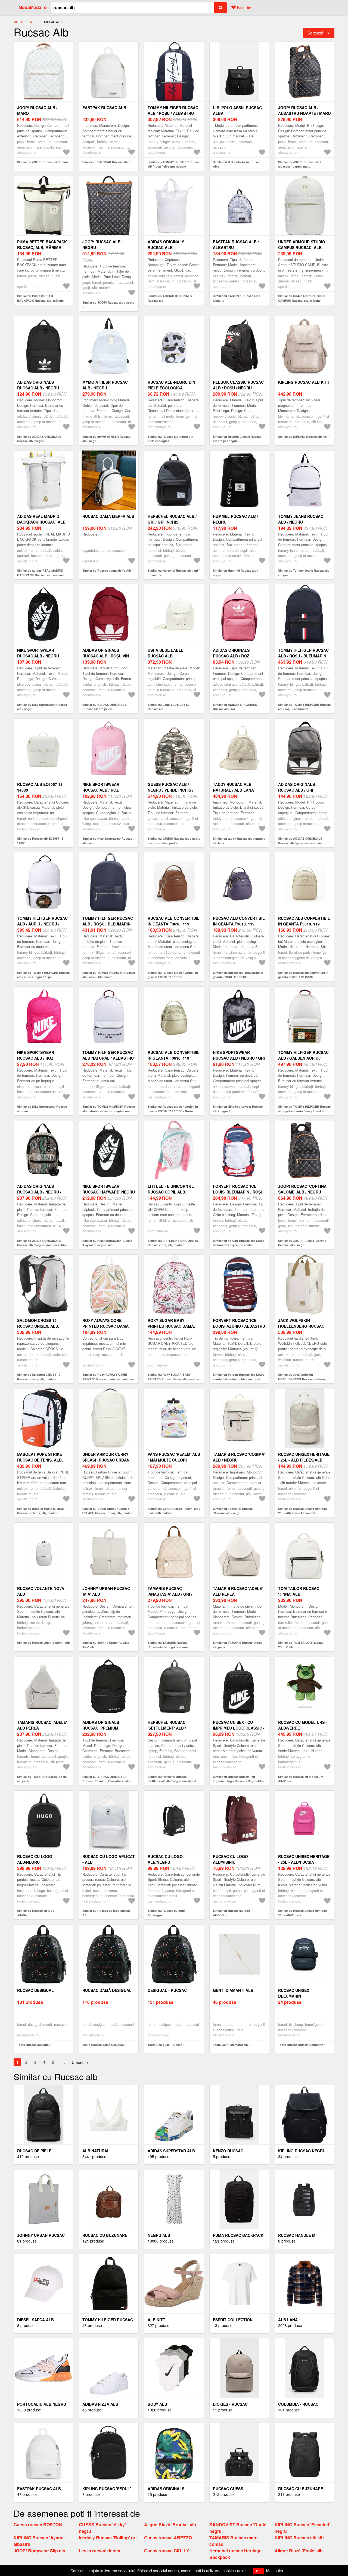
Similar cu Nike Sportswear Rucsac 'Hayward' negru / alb (107, 1243)
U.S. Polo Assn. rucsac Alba (237, 110)
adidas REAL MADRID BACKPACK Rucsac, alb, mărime (42, 522)
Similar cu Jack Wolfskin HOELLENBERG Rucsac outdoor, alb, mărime (302, 1379)
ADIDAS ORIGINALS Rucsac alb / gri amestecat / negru (298, 790)
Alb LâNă (288, 2320)
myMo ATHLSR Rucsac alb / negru (105, 385)
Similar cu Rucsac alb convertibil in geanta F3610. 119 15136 (173, 975)
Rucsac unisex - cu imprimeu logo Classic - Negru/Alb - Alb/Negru (239, 1728)
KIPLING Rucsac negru (302, 2151)
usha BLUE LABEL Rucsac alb (166, 653)
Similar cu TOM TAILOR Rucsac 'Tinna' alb (301, 1645)
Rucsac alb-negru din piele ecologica (171, 385)
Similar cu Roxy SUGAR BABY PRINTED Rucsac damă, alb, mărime (173, 1377)
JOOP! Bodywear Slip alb (39, 2551)
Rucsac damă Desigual (107, 1990)
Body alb (157, 2404)
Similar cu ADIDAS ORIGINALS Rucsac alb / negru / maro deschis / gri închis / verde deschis (42, 1245)
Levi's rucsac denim (100, 2551)
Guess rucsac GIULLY (167, 2551)
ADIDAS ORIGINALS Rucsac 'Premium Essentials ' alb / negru (108, 1728)
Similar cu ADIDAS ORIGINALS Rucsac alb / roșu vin (104, 707)
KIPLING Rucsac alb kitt (304, 382)
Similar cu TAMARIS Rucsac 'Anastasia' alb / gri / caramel (168, 1645)
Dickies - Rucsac (230, 2404)
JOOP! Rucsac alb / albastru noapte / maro (304, 110)
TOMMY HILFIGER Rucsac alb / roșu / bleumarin (303, 653)
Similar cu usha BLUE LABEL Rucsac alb (169, 707)
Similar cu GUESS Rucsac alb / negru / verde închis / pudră (174, 841)
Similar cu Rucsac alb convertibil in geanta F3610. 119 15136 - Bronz (173, 1109)
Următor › (80, 2062)
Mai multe (275, 2571)
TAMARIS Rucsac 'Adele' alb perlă (238, 1591)
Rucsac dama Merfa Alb (108, 516)
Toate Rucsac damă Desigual (103, 2045)
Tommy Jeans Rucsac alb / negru (301, 519)
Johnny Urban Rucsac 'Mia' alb (106, 1591)
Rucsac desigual (35, 1990)
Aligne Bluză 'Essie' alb (299, 2551)
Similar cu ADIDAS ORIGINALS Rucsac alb (170, 298)
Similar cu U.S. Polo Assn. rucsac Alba (237, 164)
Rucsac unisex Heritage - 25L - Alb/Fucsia (304, 1859)
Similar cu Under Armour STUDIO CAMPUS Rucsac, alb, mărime (302, 298)
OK (258, 2571)
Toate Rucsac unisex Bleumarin (301, 2045)
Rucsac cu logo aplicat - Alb (109, 1859)
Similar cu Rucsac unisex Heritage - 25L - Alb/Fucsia (303, 1913)
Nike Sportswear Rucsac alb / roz (101, 787)
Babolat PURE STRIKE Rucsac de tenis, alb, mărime (40, 1460)
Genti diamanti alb (233, 1990)
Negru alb (159, 2235)
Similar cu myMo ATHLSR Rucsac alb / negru (106, 439)
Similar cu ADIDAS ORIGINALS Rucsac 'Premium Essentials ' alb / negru (107, 1781)
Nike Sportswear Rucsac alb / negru (38, 653)
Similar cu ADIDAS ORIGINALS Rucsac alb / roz (235, 707)
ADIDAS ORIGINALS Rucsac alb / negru (38, 385)
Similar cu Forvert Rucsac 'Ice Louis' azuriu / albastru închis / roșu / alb (239, 1377)
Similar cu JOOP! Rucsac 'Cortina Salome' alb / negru (302, 1243)
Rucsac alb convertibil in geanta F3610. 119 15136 (174, 924)
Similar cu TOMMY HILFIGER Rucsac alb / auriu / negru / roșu (43, 975)
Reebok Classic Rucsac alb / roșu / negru (238, 385)
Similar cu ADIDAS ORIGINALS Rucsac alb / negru (39, 439)
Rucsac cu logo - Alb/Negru (36, 1859)
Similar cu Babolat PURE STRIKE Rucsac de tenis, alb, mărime (41, 1511)
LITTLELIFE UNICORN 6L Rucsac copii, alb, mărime (171, 1192)
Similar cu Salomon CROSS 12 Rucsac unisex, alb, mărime (39, 1377)
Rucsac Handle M (297, 2235)
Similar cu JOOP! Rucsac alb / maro (43, 162)
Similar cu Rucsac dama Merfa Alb (107, 570)
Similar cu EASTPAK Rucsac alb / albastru (236, 298)
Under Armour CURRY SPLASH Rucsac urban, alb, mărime (106, 1460)
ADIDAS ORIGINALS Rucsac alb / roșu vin (106, 653)
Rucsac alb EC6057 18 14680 (40, 787)
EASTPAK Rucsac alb (104, 108)
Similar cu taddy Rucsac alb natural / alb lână (239, 841)
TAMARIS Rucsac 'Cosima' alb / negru (239, 1457)
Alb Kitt (156, 2320)
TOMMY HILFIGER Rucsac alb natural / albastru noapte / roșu (108, 1058)
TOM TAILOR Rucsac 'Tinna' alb (299, 1591)
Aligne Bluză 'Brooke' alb (170, 2525)
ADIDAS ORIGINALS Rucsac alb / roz (231, 653)
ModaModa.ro (33, 7)
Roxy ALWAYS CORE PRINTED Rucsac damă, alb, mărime (106, 1326)
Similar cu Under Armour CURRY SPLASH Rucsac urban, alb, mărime (108, 1511)
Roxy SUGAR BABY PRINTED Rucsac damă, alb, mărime (171, 1326)
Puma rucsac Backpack (238, 2235)
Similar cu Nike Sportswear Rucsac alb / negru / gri (238, 1109)
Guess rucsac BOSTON (38, 2525)
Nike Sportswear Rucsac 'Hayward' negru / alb (109, 1192)
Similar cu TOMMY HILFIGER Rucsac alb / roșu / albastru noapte (174, 164)
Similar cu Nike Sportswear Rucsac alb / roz (107, 841)
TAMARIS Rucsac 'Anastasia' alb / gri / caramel (170, 1594)
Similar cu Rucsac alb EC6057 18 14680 (40, 841)
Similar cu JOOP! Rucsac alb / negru (108, 302)
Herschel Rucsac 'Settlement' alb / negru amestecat (167, 1728)
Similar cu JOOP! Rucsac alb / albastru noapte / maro (299, 164)
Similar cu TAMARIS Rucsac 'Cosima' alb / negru (233, 1511)
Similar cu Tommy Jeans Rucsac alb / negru (304, 573)
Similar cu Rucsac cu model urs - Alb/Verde (302, 1779)
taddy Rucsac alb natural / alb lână (233, 787)
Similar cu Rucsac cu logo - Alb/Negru (37, 1913)
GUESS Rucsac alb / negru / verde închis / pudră (170, 790)
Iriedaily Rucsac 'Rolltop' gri (108, 2538)
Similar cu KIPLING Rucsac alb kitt (303, 437)
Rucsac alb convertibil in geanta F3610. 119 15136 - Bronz (174, 1058)
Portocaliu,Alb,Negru (42, 2404)
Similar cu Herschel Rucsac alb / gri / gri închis (174, 573)
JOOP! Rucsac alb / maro (37, 110)
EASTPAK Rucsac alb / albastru (236, 245)
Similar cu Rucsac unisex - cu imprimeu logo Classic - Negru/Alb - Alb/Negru (238, 1781)
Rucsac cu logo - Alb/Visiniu (232, 1859)
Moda (18, 22)
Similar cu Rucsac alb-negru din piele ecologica (170, 439)
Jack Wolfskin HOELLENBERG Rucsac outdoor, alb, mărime (302, 1326)
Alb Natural (96, 2151)
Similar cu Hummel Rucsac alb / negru (235, 573)
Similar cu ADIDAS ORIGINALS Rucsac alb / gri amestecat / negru (302, 841)
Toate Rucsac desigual (33, 2045)
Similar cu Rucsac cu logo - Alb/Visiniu (232, 1913)
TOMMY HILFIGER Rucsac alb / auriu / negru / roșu (42, 924)
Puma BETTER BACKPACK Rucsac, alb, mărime (42, 245)
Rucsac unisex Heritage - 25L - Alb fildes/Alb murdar (304, 1460)
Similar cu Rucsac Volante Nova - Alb (43, 1643)
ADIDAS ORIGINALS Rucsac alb (166, 245)
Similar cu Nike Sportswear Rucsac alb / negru (42, 707)
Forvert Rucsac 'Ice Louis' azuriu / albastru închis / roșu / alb (239, 1326)
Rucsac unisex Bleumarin (294, 1993)
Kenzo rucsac (228, 2151)
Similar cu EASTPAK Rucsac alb (105, 162)
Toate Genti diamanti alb (230, 2045)
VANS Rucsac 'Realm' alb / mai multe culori (174, 1457)
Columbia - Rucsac (298, 2404)
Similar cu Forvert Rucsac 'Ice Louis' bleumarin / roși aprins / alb (239, 1243)
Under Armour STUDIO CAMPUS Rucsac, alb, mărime (302, 247)
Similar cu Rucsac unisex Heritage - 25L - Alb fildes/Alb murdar (303, 1511)
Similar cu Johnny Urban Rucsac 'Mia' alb (106, 1645)
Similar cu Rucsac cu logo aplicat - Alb (107, 1913)
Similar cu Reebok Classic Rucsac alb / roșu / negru (237, 439)
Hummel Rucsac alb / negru (235, 519)
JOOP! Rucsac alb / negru (102, 245)
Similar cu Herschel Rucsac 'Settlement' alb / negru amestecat (172, 1779)
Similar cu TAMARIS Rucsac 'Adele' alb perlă (238, 1645)
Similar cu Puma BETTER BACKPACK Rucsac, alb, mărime (40, 298)
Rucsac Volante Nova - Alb (42, 1591)
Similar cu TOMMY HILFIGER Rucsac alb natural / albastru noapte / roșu (109, 1109)
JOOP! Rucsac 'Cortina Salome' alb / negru (302, 1189)
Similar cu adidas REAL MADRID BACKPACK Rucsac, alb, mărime (40, 573)
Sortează (315, 33)
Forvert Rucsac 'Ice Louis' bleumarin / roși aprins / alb (237, 1192)
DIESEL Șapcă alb (35, 2320)
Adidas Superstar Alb (171, 2151)
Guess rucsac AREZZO (168, 2538)
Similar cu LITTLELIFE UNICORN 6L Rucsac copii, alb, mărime (173, 1243)
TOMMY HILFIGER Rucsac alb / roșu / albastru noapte (173, 113)
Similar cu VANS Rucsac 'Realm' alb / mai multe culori (174, 1511)
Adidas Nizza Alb (100, 2404)
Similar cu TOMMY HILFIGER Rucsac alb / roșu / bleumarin (304, 707)
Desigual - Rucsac (167, 1990)
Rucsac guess (228, 2489)
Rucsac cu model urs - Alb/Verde (303, 1725)
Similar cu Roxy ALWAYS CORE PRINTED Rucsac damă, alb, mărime (108, 1377)
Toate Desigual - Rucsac (165, 2045)
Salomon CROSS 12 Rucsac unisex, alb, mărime (38, 1326)
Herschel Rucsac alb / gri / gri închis (172, 519)
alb (33, 22)
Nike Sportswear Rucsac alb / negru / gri (239, 1055)
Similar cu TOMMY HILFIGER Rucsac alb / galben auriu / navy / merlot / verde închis (304, 1111)
